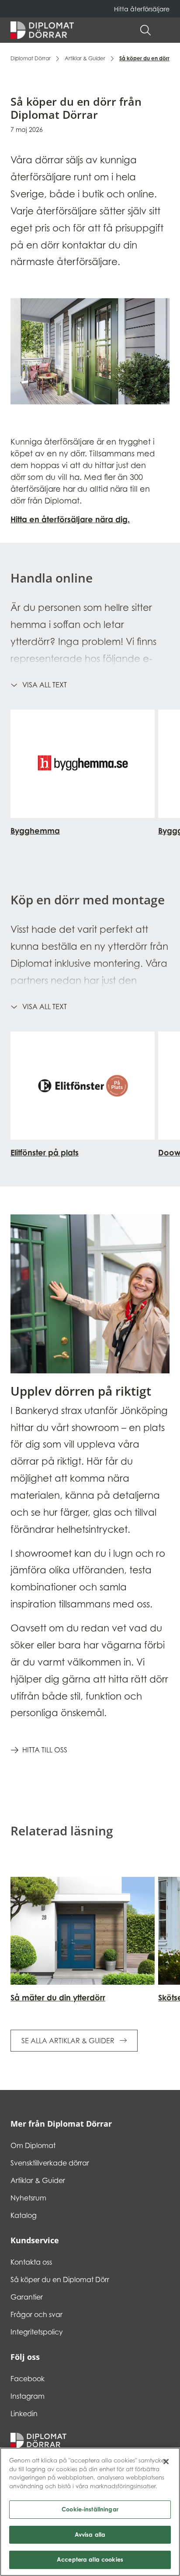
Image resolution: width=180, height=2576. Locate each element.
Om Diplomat (33, 2145)
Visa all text (45, 685)
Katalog (24, 2215)
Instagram (28, 2396)
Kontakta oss (31, 2262)
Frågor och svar (36, 2314)
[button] (165, 30)
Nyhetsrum (28, 2198)
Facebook (28, 2379)
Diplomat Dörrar (31, 58)
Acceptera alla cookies (90, 2559)
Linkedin (24, 2414)
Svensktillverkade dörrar (50, 2163)
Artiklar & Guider (85, 58)
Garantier (27, 2297)
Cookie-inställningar (90, 2509)
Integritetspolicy (37, 2332)
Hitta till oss (45, 1750)
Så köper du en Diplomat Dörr (60, 2279)
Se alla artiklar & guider (69, 2041)
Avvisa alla (90, 2535)
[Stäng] (166, 2462)
